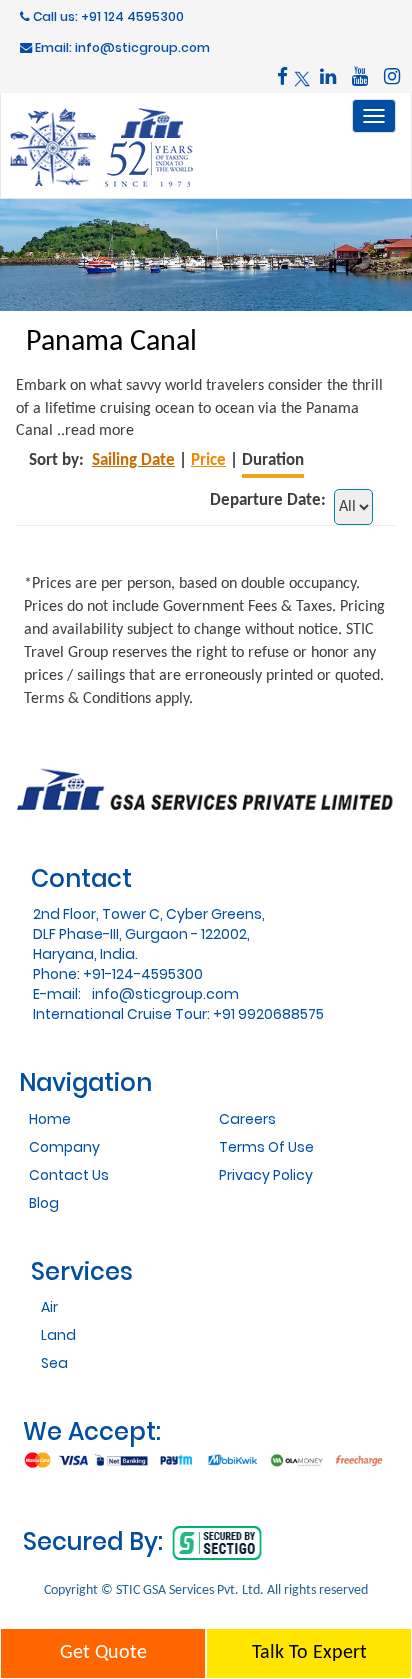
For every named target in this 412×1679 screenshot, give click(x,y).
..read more (95, 431)
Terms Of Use (266, 1147)
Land (58, 1335)
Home (50, 1119)
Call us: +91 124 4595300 (107, 16)
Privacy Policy (266, 1175)
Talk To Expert (309, 1653)
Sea (54, 1363)
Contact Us (69, 1175)
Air (49, 1307)
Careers (247, 1119)
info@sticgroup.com (165, 994)
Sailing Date (133, 460)
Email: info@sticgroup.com (121, 47)
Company (64, 1147)
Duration (273, 460)
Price (208, 460)
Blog (44, 1203)
